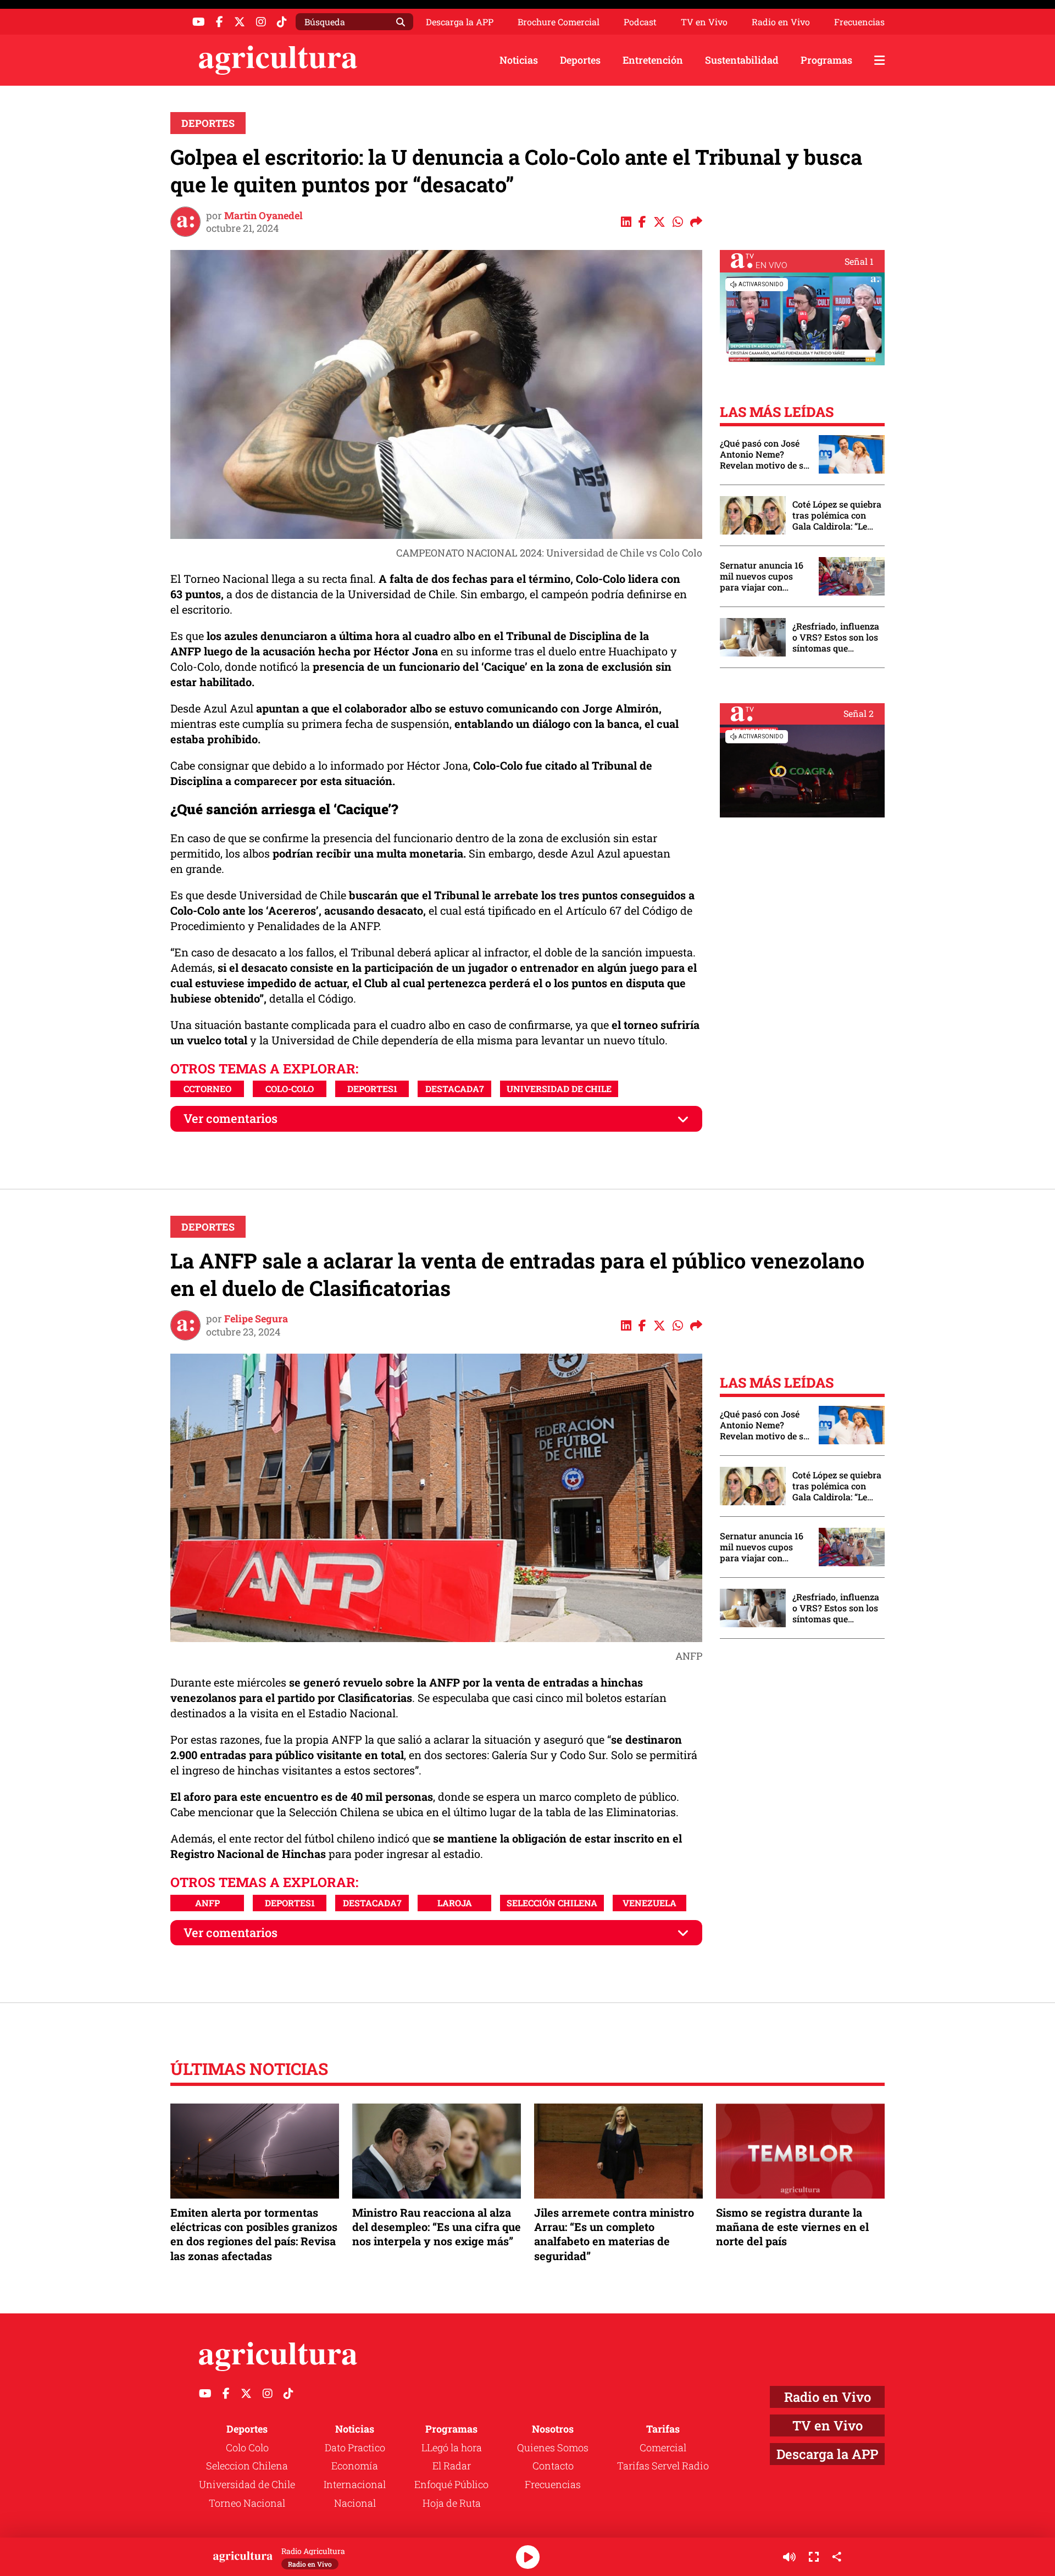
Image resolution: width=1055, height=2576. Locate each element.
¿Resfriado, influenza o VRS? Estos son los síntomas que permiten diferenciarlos (836, 637)
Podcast (640, 22)
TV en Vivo (704, 22)
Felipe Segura (256, 1318)
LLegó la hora (452, 2447)
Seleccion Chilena (247, 2466)
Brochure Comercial (559, 22)
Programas (826, 60)
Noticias (519, 60)
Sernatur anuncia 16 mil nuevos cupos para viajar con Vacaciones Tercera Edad (762, 576)
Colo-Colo (290, 1089)
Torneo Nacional (247, 2503)
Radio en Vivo (781, 22)
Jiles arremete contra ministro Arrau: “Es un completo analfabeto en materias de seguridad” (614, 2234)
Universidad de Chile (247, 2484)
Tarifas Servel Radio (663, 2466)
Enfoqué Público (451, 2484)
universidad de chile (559, 1089)
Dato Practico (355, 2447)
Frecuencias (859, 22)
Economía (355, 2466)
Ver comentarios (231, 1118)
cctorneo (207, 1089)
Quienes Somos (553, 2447)
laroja (455, 1903)
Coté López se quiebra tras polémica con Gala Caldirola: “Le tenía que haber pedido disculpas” (837, 515)
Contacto (553, 2466)
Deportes (580, 60)
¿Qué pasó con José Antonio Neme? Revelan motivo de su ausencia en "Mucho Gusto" (764, 454)
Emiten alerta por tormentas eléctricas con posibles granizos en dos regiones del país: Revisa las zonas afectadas (254, 2234)
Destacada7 (455, 1089)
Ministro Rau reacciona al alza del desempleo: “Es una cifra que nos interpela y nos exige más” (437, 2227)
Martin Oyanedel (263, 215)
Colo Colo (247, 2447)
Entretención (653, 60)
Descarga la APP (460, 22)
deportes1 (372, 1089)
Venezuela (649, 1903)
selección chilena (552, 1903)
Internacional (355, 2484)
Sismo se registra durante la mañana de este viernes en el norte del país (792, 2227)
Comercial (663, 2447)
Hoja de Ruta (452, 2503)
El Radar (452, 2466)
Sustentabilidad (742, 60)
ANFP (207, 1903)
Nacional (355, 2503)
